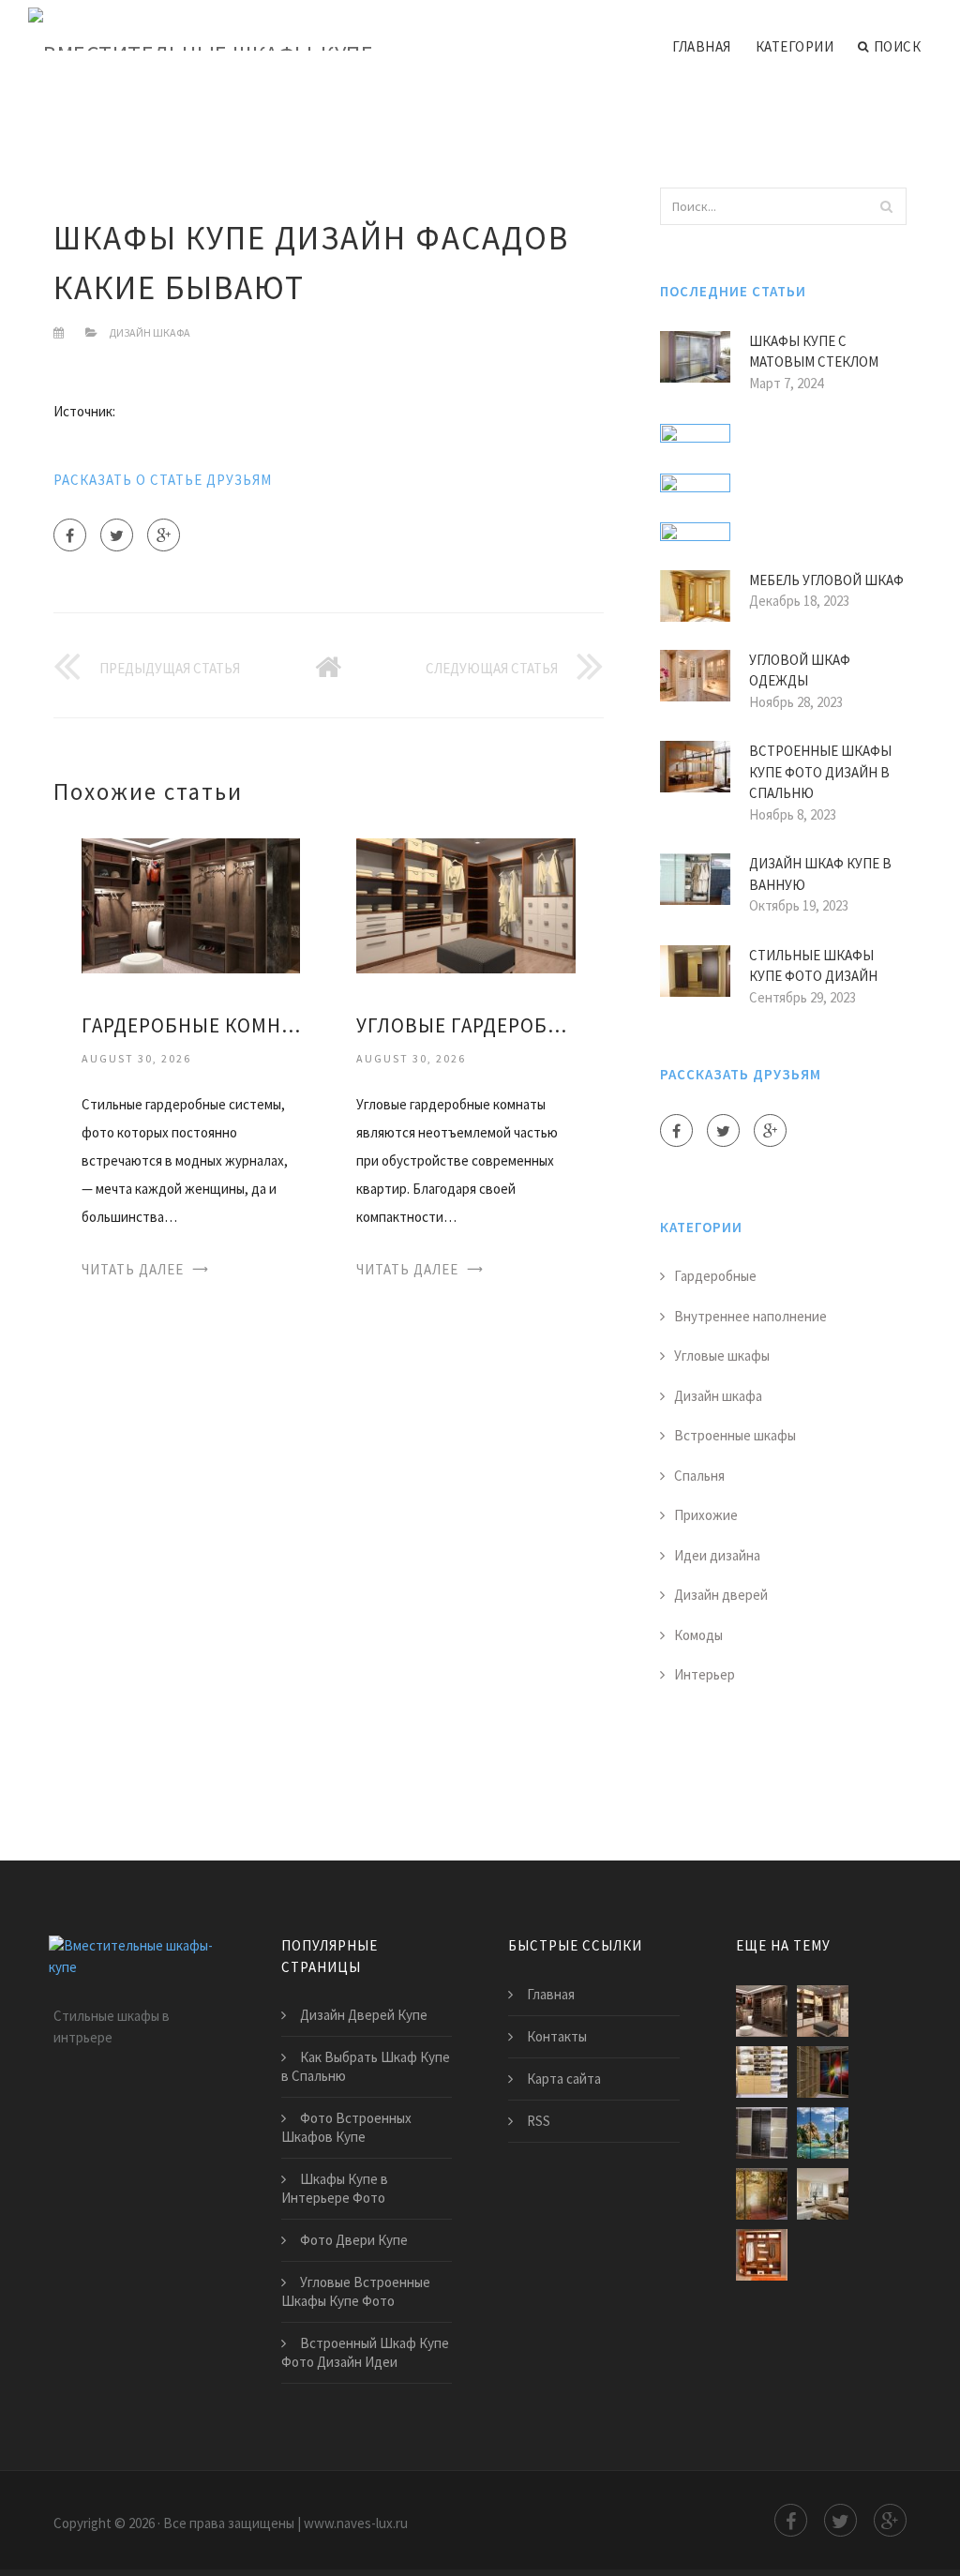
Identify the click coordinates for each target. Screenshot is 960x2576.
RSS (539, 2121)
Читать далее (133, 1269)
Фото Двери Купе (354, 2240)
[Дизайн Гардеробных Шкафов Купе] (823, 2133)
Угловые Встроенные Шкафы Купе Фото (356, 2291)
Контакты (557, 2036)
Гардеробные (715, 1276)
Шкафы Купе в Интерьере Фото (335, 2188)
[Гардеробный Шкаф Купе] (762, 2133)
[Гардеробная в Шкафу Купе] (762, 2072)
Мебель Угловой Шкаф (826, 580)
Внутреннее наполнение (750, 1316)
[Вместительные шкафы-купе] (201, 30)
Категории (795, 46)
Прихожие (706, 1515)
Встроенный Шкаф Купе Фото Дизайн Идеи (365, 2352)
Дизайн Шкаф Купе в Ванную (820, 874)
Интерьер (705, 1674)
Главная (702, 46)
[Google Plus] (164, 535)
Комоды (698, 1635)
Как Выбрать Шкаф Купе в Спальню (366, 2066)
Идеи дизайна (717, 1555)
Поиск (898, 46)
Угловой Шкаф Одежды (800, 670)
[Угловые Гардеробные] (465, 904)
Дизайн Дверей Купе (364, 2015)
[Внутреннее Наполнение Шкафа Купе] (762, 2255)
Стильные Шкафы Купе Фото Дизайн (813, 966)
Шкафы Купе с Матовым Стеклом (814, 352)
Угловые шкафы (722, 1356)
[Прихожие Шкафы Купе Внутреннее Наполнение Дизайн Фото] (823, 2194)
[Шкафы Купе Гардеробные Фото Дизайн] (823, 2072)
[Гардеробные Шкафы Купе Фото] (762, 2194)
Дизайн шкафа (150, 332)
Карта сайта (564, 2079)
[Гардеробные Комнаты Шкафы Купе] (191, 904)
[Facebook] (70, 535)
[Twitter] (117, 535)
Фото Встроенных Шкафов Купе (346, 2127)
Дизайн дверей (721, 1595)
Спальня (699, 1476)
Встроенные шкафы (735, 1435)
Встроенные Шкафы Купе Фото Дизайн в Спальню (820, 772)
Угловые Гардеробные (465, 1025)
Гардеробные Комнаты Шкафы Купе (191, 1025)
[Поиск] (887, 206)
